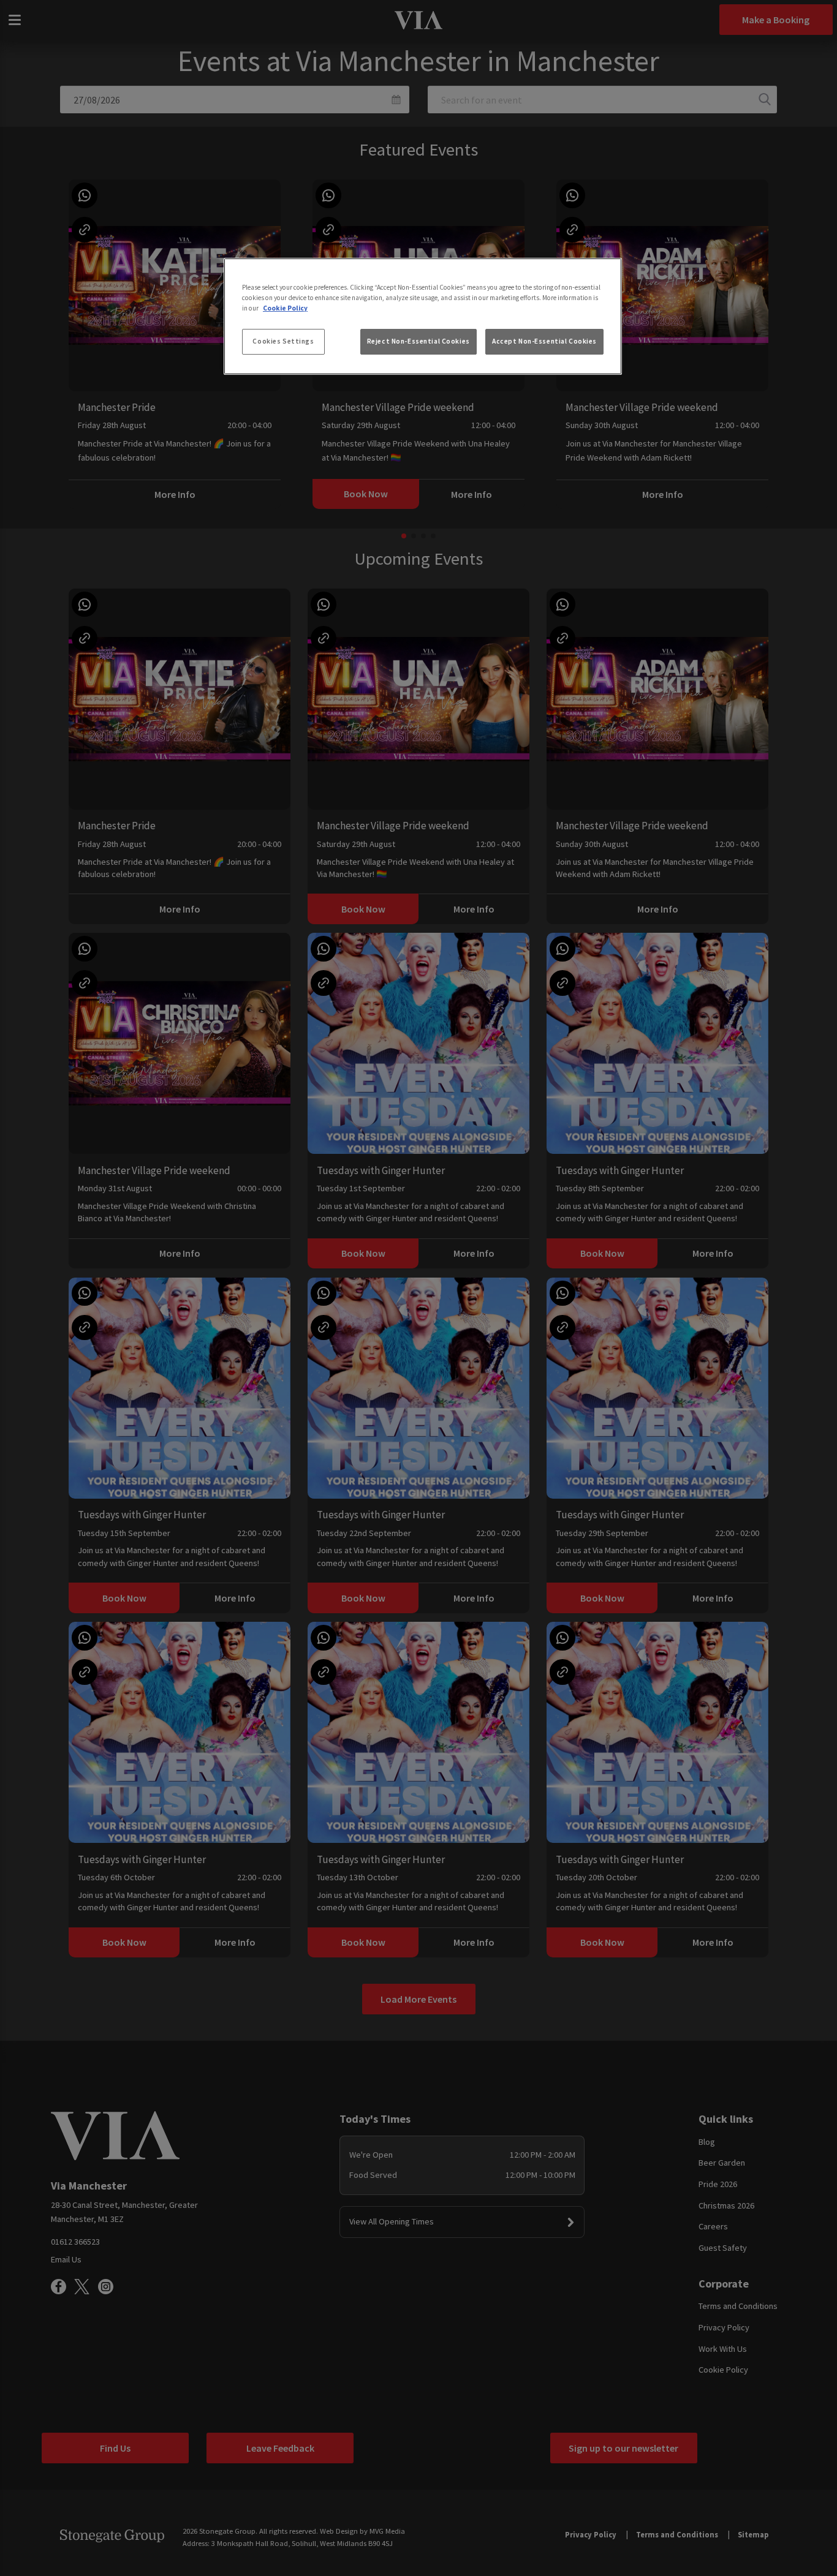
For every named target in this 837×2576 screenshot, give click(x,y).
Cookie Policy (285, 308)
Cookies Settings (283, 341)
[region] (423, 317)
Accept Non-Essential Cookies (544, 341)
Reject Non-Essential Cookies (418, 341)
